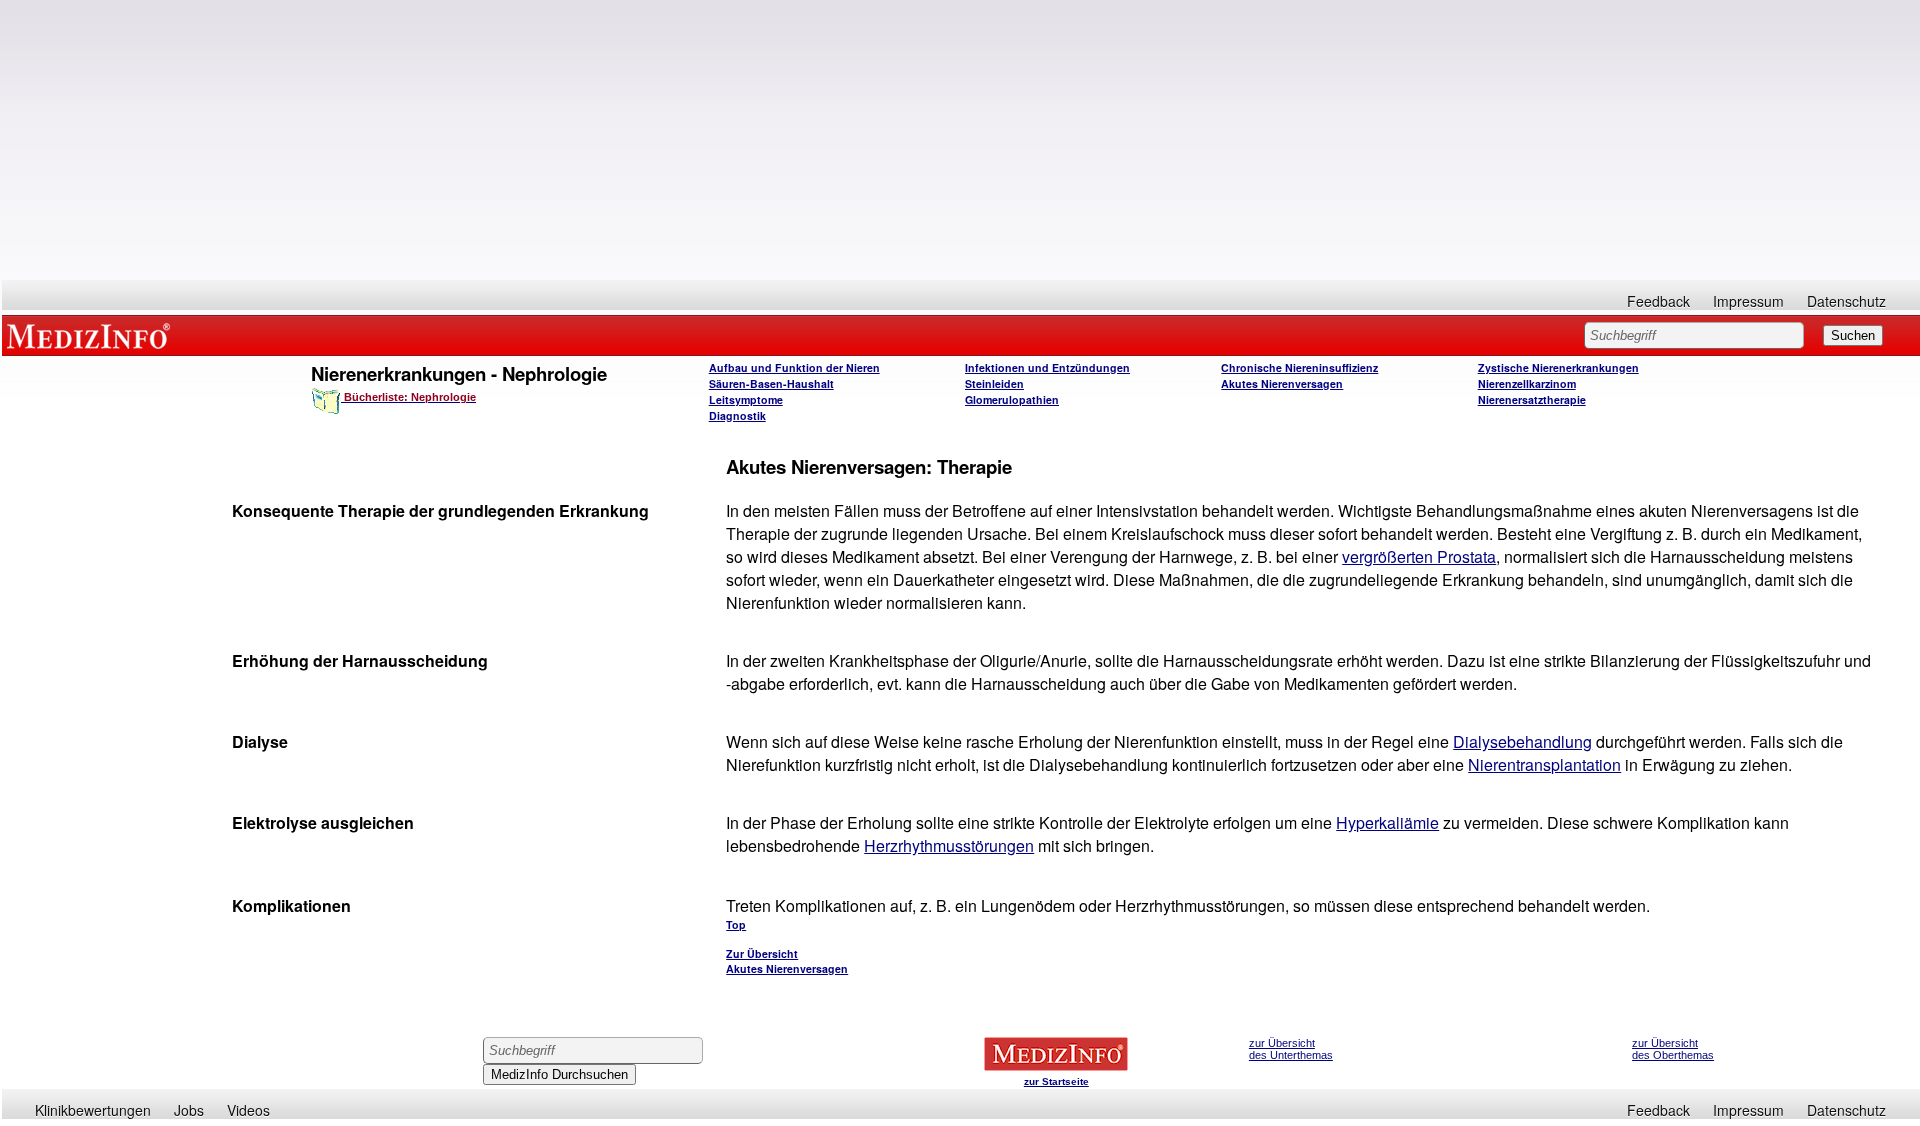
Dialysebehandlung (1522, 741)
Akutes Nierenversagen (1282, 383)
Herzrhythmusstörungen (949, 845)
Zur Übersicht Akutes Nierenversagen (787, 961)
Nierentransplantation (1544, 764)
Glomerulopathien (1012, 399)
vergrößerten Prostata (1419, 556)
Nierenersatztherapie (1532, 399)
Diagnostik (737, 415)
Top (736, 924)
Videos (248, 1110)
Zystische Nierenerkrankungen (1558, 367)
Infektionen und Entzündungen (1047, 367)
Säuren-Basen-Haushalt (771, 383)
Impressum (1748, 301)
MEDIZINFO (92, 335)
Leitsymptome (746, 399)
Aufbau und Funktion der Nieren (794, 367)
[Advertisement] (961, 140)
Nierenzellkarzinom (1527, 383)
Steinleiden (994, 383)
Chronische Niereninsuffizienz (1299, 367)
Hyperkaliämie (1387, 822)
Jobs (189, 1110)
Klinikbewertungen (93, 1110)
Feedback (1658, 301)
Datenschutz (1846, 301)
